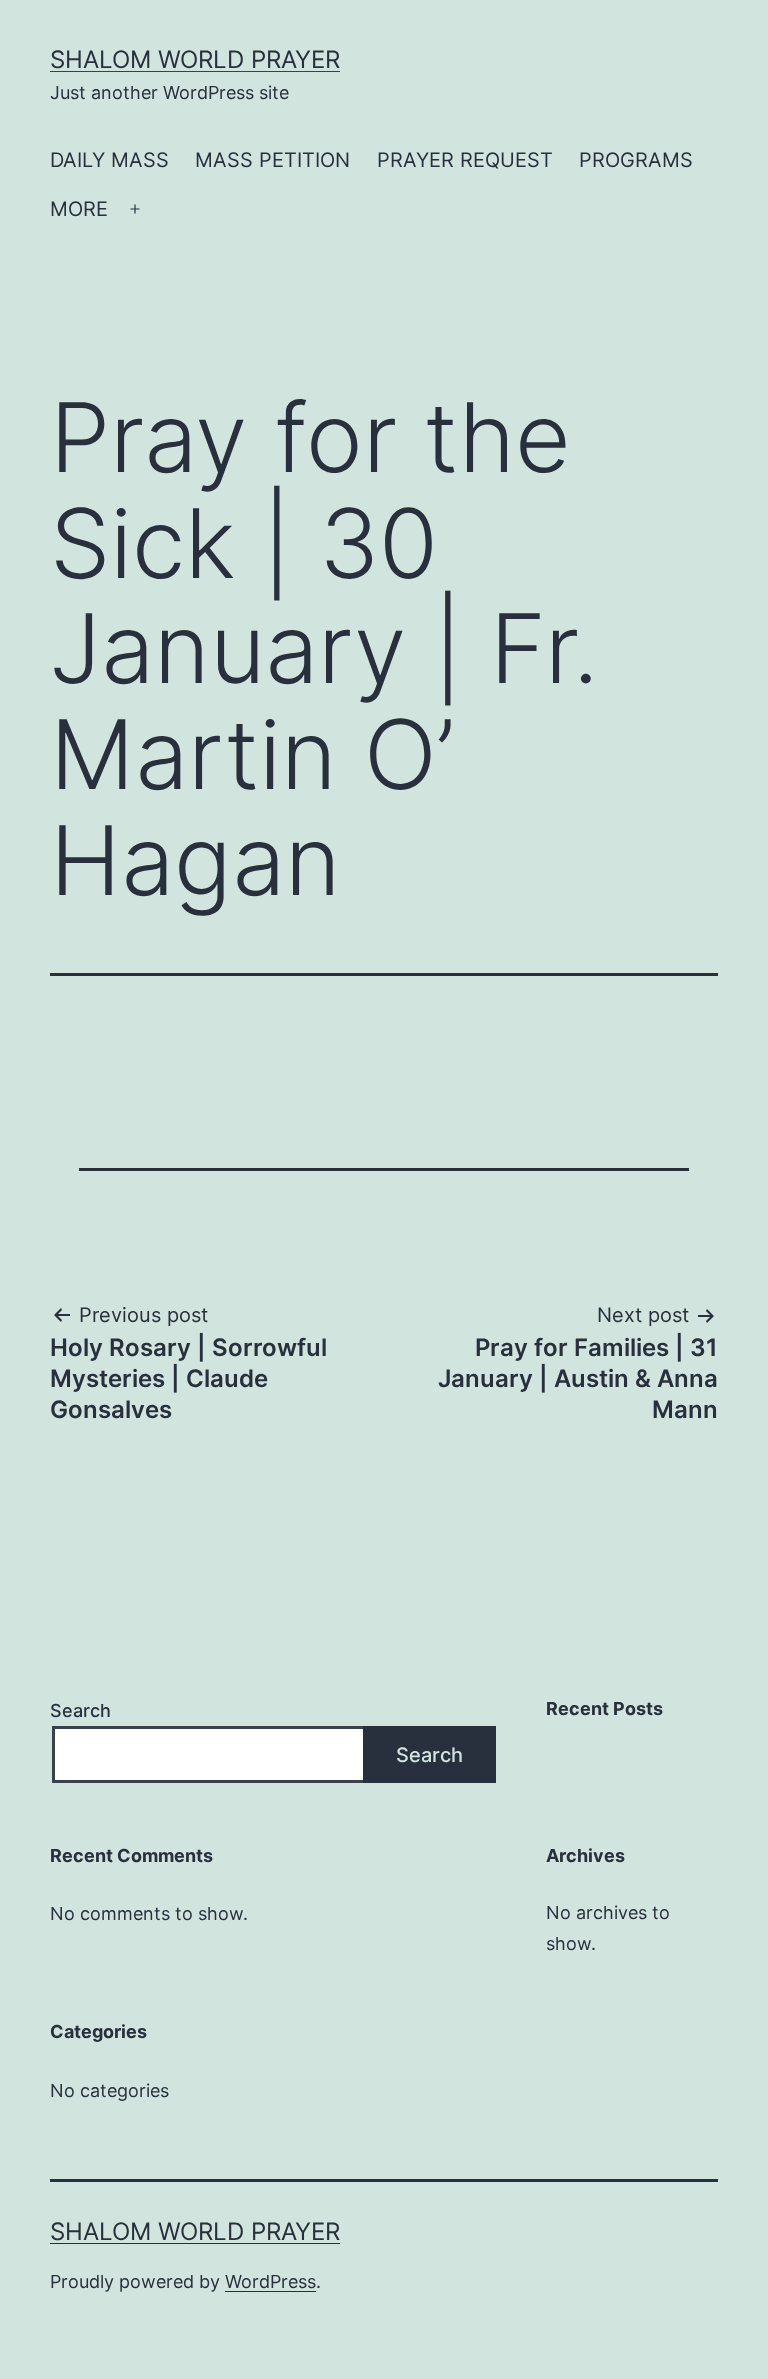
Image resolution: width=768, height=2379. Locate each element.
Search (80, 1710)
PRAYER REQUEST (465, 160)
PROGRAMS (636, 160)
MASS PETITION (272, 160)
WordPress (270, 2281)
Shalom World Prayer (195, 59)
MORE (79, 209)
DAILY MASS (109, 160)
